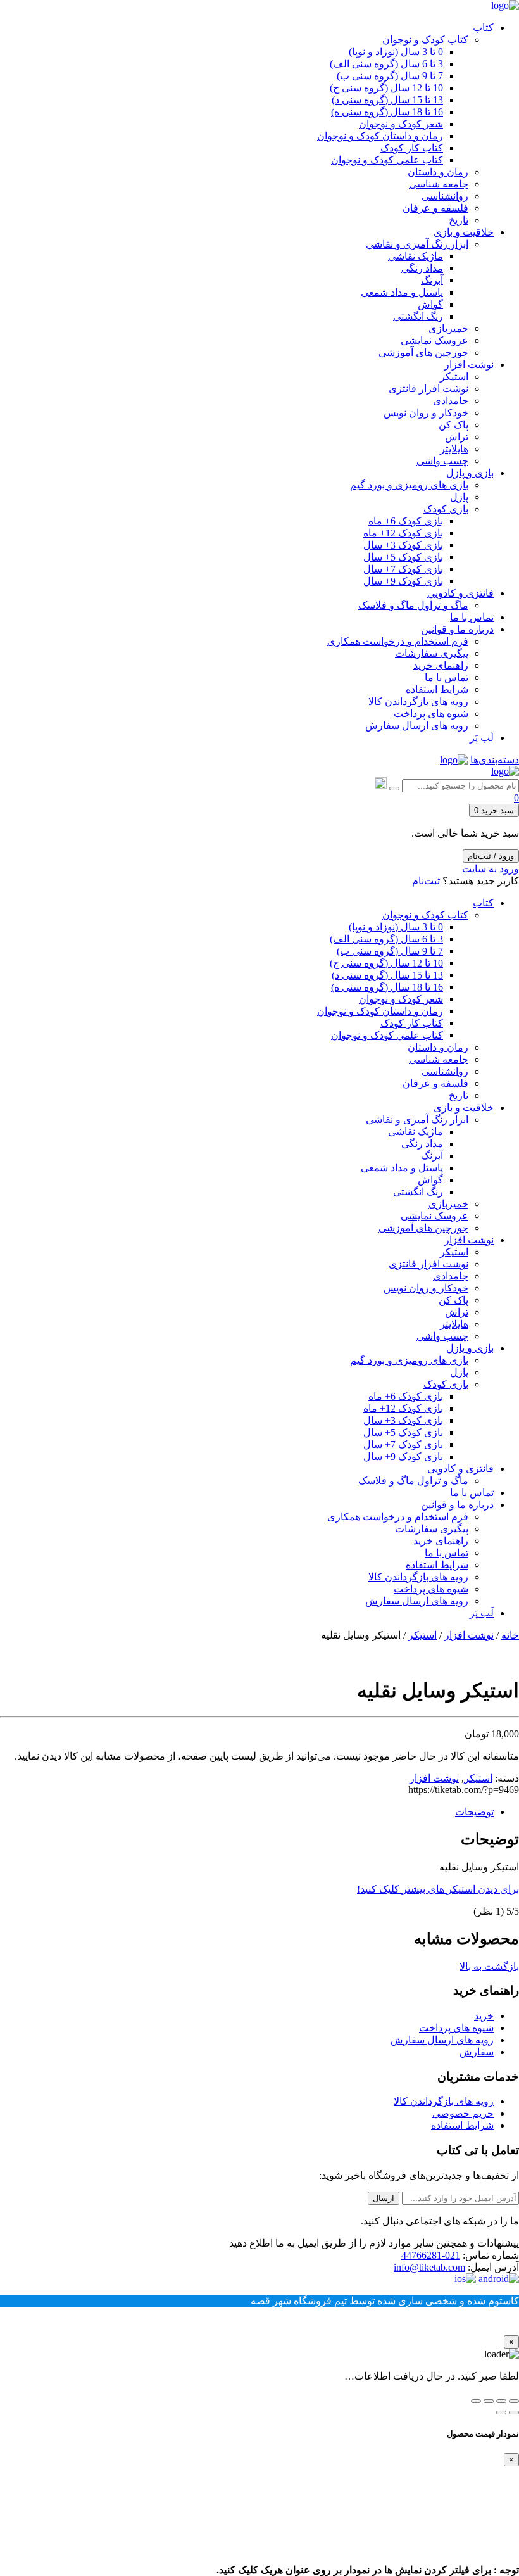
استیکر (422, 1635)
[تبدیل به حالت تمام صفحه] (501, 2401)
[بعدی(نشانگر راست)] (501, 2413)
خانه (510, 1635)
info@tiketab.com (429, 2267)
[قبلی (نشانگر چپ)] (514, 2413)
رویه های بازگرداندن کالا (444, 2101)
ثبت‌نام (426, 881)
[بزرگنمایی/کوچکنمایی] (514, 2401)
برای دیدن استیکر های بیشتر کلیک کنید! (438, 1889)
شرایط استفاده (462, 2125)
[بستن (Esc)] (476, 2401)
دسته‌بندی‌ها (495, 760)
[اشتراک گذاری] (489, 2401)
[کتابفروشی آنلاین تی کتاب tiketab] (505, 5)
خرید (484, 2016)
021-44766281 (431, 2255)
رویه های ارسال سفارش (442, 2040)
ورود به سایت (491, 869)
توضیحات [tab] (474, 1812)
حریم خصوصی (463, 2113)
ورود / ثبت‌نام (491, 856)
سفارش (477, 2052)
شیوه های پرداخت (456, 2028)
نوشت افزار (469, 1635)
